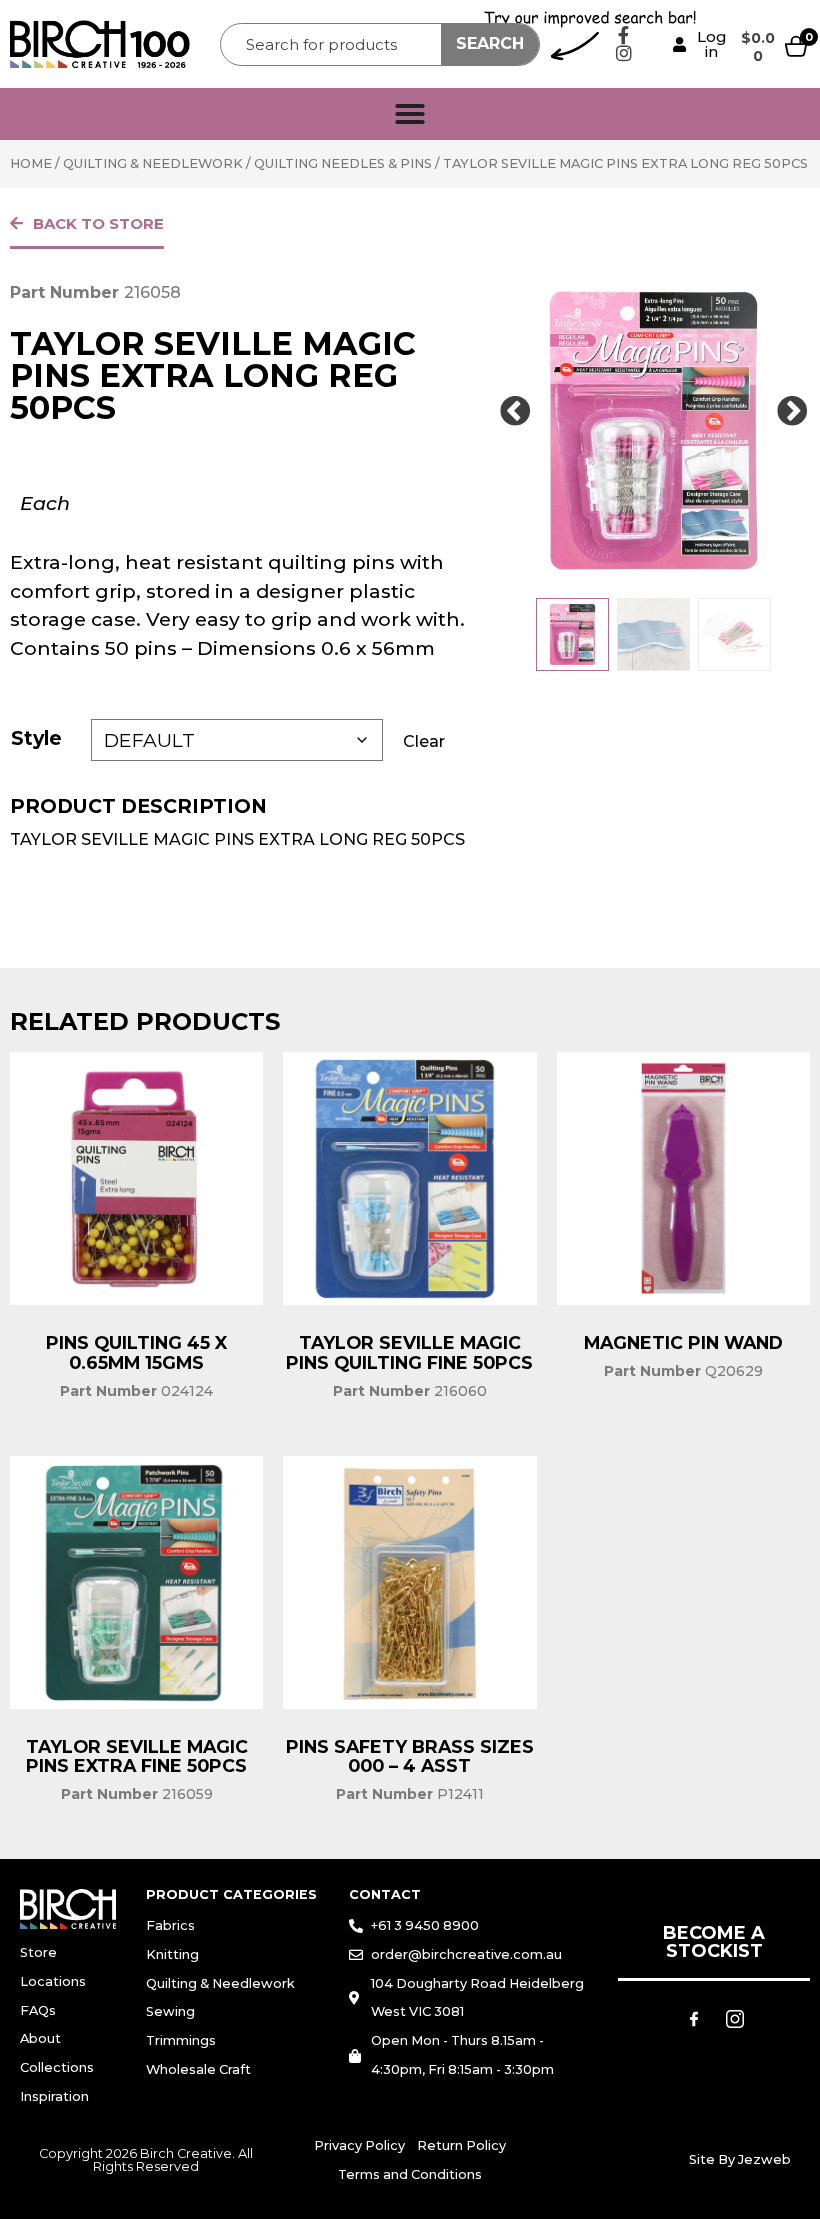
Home (31, 163)
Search (490, 43)
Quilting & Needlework (153, 163)
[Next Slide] (792, 412)
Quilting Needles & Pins (343, 163)
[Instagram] (624, 53)
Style (36, 738)
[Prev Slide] (515, 412)
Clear (424, 741)
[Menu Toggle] (410, 114)
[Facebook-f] (624, 35)
